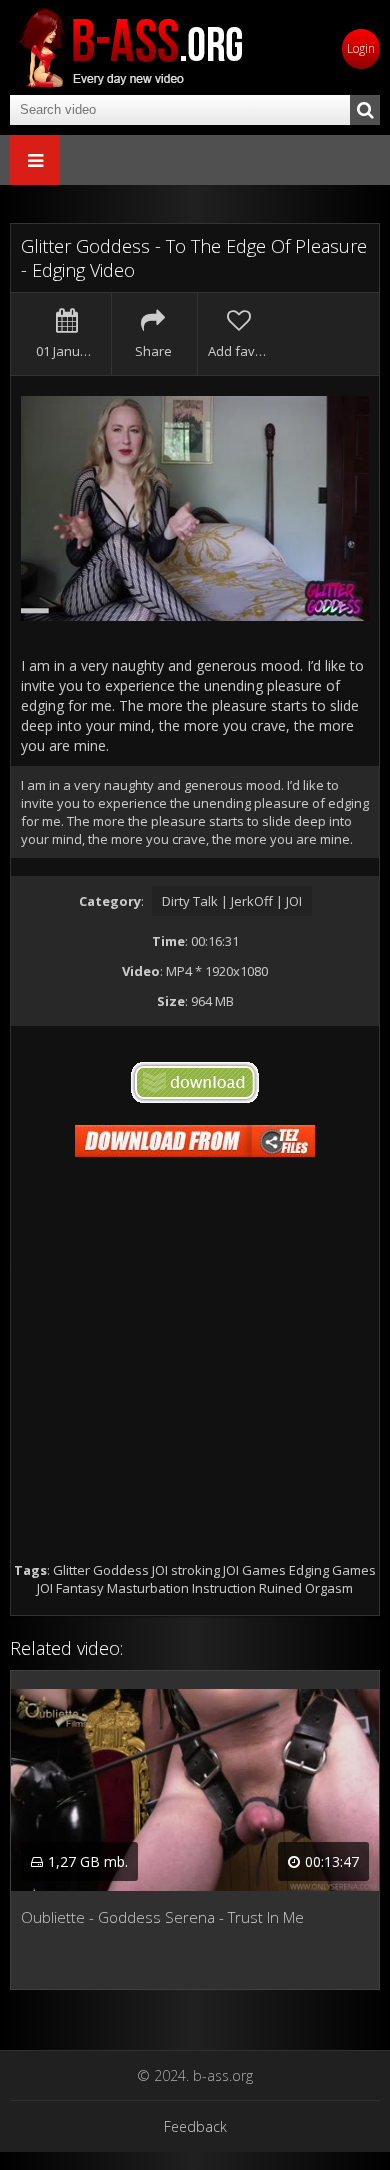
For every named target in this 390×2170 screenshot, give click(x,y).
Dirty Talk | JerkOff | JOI (232, 901)
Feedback (195, 2126)
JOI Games (254, 1570)
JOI (160, 1570)
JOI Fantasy (70, 1588)
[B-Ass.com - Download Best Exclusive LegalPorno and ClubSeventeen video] (130, 47)
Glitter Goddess (101, 1570)
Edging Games (332, 1570)
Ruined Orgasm (306, 1588)
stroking (195, 1570)
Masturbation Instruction (181, 1588)
